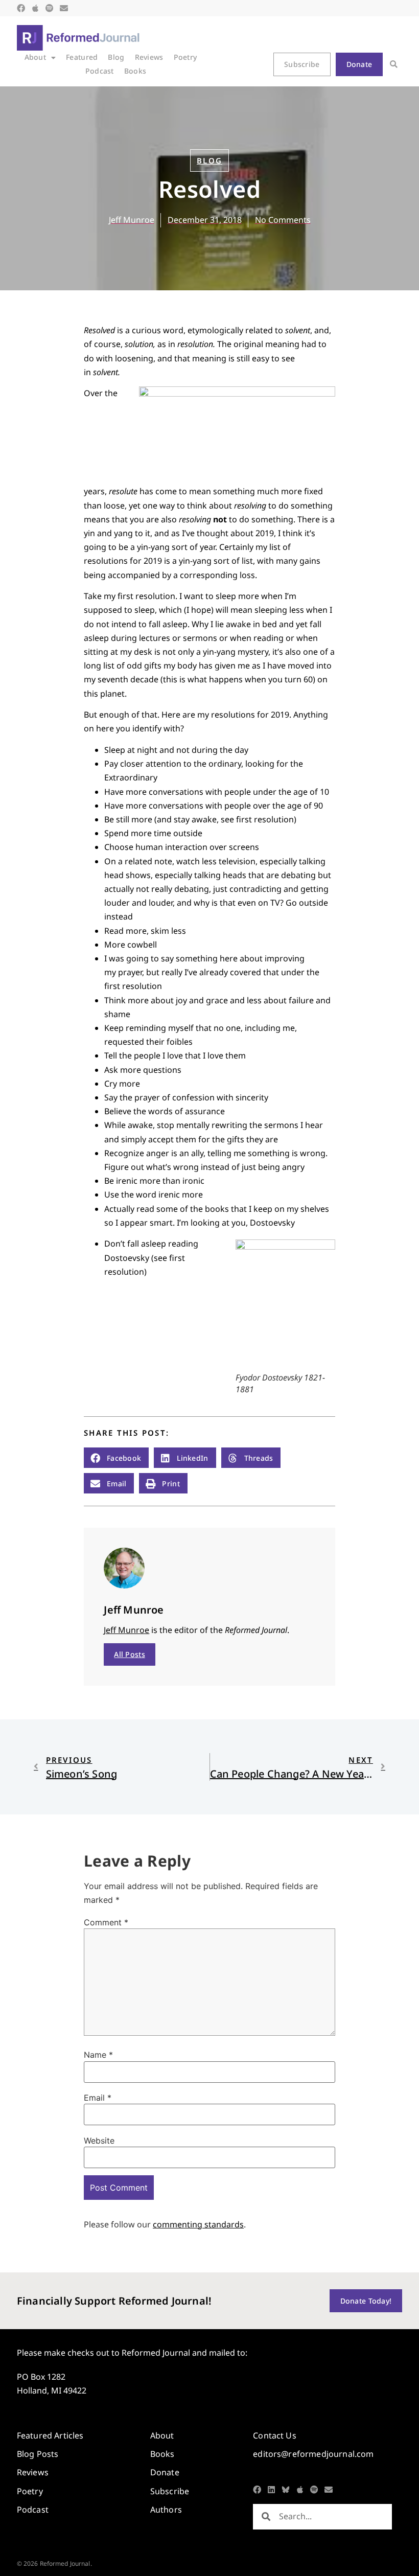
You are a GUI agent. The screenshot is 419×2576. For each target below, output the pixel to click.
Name (98, 2055)
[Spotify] (50, 8)
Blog (116, 57)
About (35, 57)
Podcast (100, 71)
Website (99, 2141)
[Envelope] (64, 8)
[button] (394, 65)
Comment (106, 1922)
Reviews (149, 57)
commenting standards (198, 2224)
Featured (82, 57)
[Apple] (35, 8)
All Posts (130, 1654)
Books (135, 71)
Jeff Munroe (126, 1630)
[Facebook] (21, 8)
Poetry (185, 57)
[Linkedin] (271, 2490)
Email (98, 2098)
